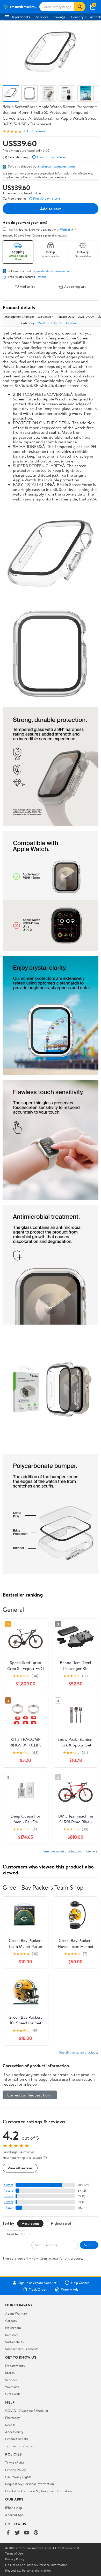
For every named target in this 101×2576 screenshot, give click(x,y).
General (71, 323)
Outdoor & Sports (50, 323)
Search (89, 2245)
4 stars (8, 2190)
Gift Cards (13, 2394)
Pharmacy (13, 2418)
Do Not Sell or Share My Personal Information (38, 2491)
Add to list (27, 287)
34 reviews (38, 131)
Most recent (30, 2223)
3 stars (8, 2196)
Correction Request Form (30, 2095)
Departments (20, 17)
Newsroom (13, 2328)
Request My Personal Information (30, 2484)
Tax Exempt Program (20, 2446)
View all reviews (20, 2168)
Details (41, 277)
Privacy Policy (16, 2470)
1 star (9, 2208)
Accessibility (14, 2432)
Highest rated (61, 2223)
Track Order (38, 2289)
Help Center (80, 2283)
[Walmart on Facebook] (8, 2533)
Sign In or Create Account (37, 2283)
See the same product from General (71, 1851)
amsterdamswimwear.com (56, 166)
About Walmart (16, 2313)
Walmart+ (12, 2387)
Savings (60, 17)
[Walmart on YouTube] (27, 2533)
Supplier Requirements (22, 2349)
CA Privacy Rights (18, 2477)
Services (42, 17)
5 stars (8, 2185)
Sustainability (15, 2342)
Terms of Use (15, 2463)
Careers (11, 2321)
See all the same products (79, 2052)
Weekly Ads (70, 2289)
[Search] (80, 7)
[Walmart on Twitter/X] (17, 2533)
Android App (14, 2515)
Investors (12, 2335)
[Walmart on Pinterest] (36, 2533)
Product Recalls (17, 2439)
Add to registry (75, 287)
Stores (10, 2373)
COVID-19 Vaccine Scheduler (27, 2411)
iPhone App (14, 2507)
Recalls (10, 2425)
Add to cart (51, 209)
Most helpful (16, 2234)
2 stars (8, 2202)
